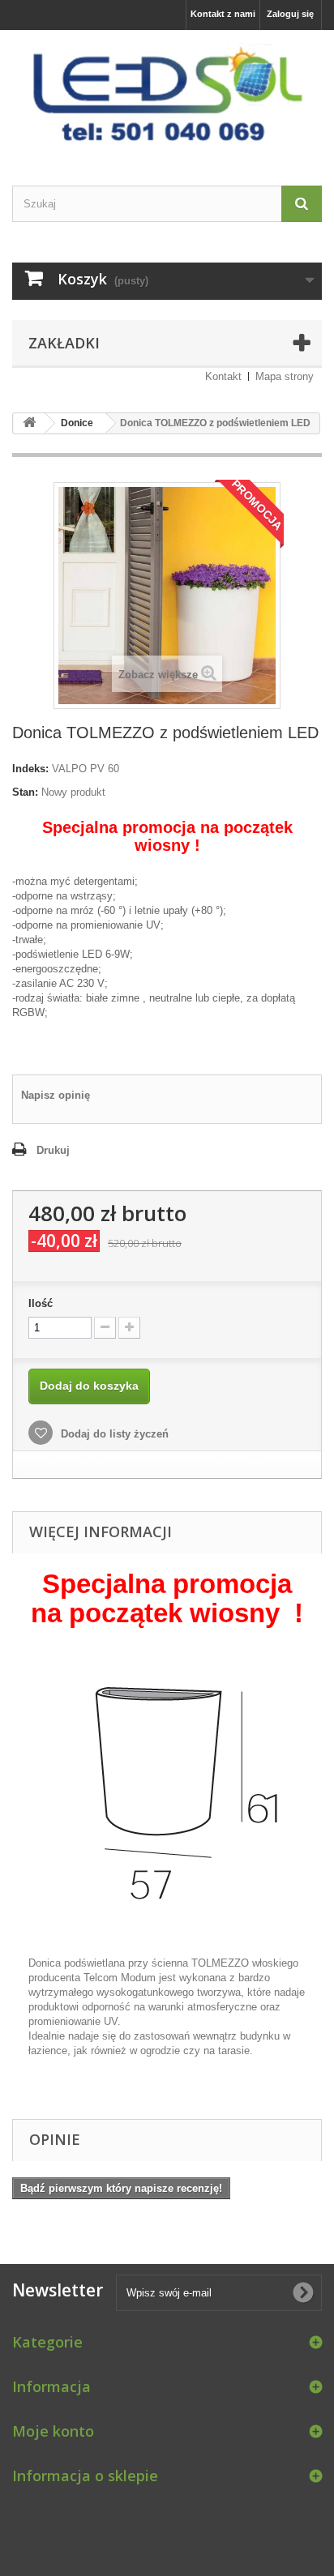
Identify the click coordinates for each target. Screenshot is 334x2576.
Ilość (41, 1303)
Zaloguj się (290, 14)
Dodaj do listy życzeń (113, 1434)
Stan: (25, 792)
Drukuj (53, 1150)
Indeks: (30, 769)
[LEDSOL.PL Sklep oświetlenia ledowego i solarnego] (167, 94)
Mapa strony (285, 376)
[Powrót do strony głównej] (29, 423)
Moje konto (53, 2431)
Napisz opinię (56, 1095)
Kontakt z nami (223, 14)
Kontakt (223, 376)
